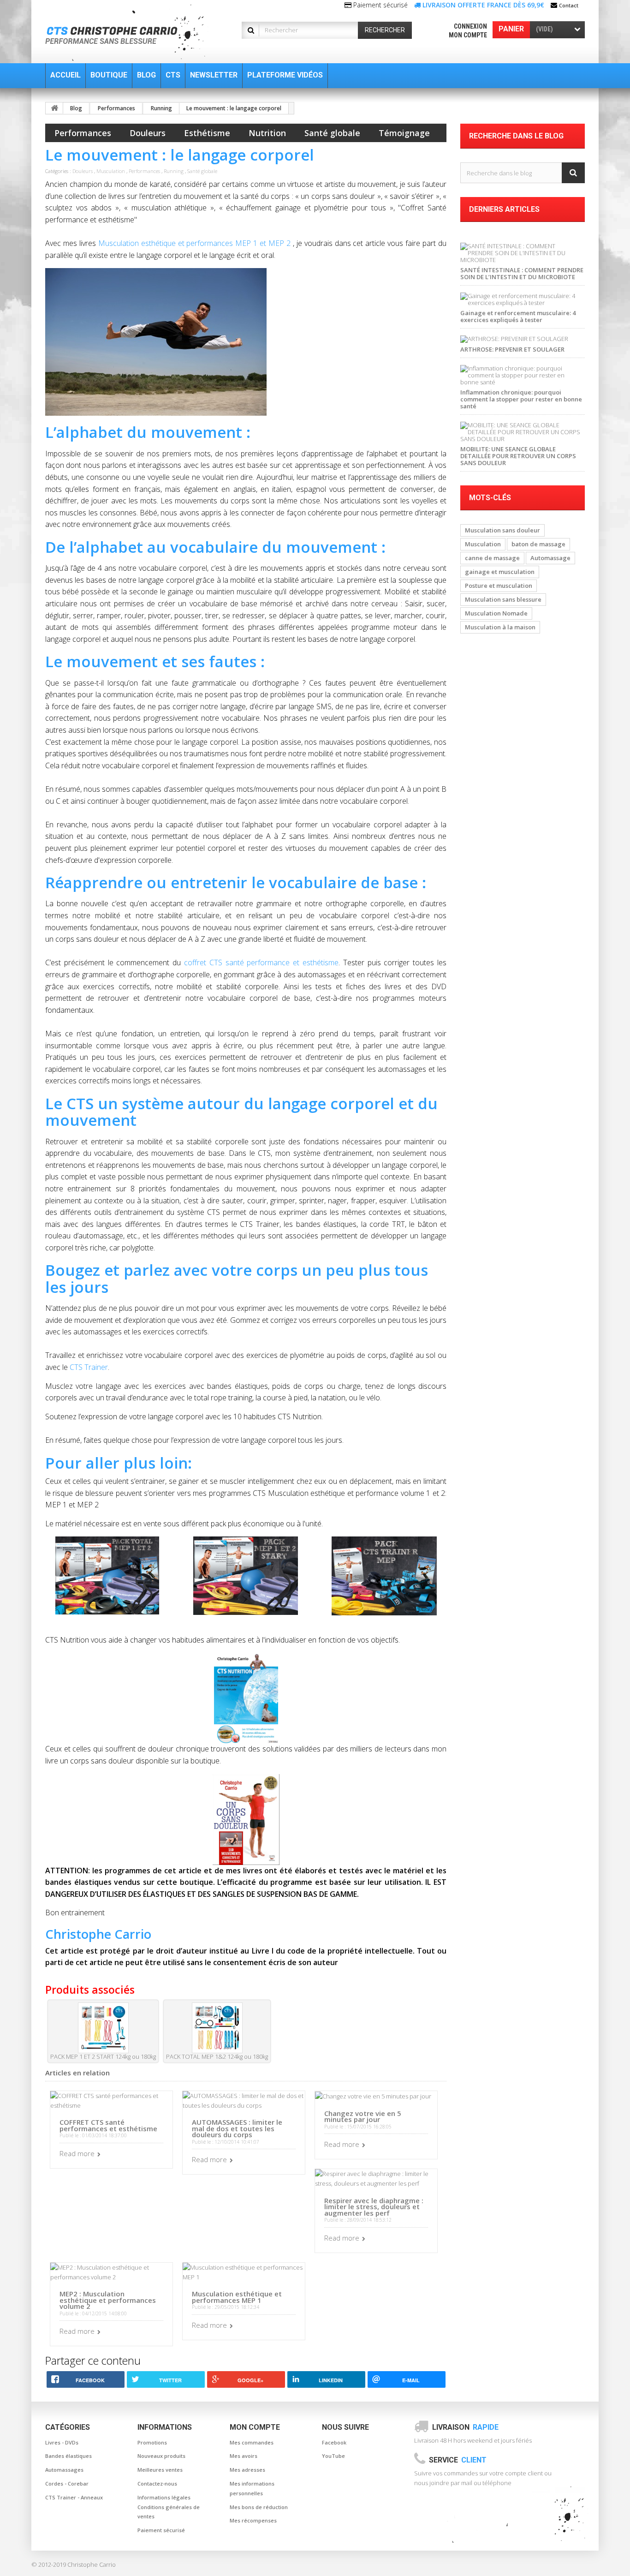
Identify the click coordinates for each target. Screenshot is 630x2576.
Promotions (152, 2442)
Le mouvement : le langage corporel (234, 108)
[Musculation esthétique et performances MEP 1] (244, 2271)
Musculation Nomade (496, 613)
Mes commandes (252, 2442)
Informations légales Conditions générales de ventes (169, 2507)
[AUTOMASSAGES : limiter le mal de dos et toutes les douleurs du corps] (244, 2100)
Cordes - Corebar (67, 2483)
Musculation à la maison (500, 627)
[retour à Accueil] (54, 108)
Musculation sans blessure (503, 599)
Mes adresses (247, 2470)
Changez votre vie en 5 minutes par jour (363, 2116)
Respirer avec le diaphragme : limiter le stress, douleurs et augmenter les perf (374, 2207)
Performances (116, 108)
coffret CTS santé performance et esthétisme (261, 962)
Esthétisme (207, 133)
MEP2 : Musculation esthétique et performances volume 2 (108, 2300)
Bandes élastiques (68, 2456)
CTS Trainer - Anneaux (74, 2497)
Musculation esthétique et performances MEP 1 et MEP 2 (194, 243)
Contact (569, 5)
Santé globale (332, 133)
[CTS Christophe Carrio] (132, 33)
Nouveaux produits (161, 2456)
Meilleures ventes (160, 2470)
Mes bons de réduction (259, 2507)
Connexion (470, 26)
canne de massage (492, 558)
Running (161, 108)
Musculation (111, 171)
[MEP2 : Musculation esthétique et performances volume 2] (111, 2271)
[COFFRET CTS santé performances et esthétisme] (111, 2100)
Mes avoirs (244, 2456)
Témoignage (404, 133)
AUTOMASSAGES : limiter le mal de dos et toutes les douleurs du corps (237, 2128)
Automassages (64, 2470)
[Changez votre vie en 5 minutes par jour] (373, 2096)
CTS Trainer (89, 1367)
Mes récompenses (253, 2520)
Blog (76, 108)
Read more (77, 2153)
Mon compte (468, 35)
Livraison (465, 2427)
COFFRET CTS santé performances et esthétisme (108, 2125)
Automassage (550, 558)
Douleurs (148, 133)
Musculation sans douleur (502, 530)
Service (458, 2460)
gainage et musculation (500, 572)
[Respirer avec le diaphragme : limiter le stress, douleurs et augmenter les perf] (376, 2178)
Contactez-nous (157, 2483)
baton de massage (538, 544)
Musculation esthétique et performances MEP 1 (237, 2297)
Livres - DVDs (62, 2442)
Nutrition (267, 133)
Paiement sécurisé (161, 2530)
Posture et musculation (499, 586)
